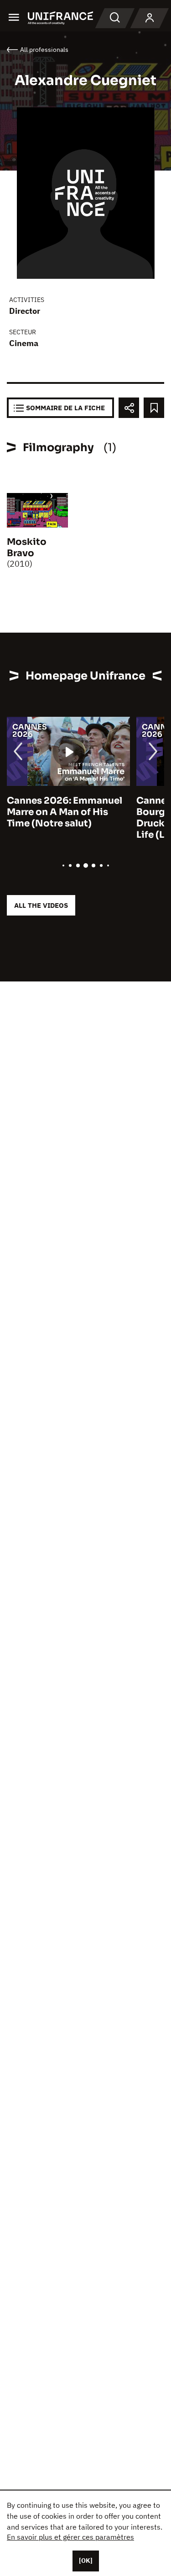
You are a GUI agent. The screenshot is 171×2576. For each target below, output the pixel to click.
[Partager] (129, 408)
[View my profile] (150, 18)
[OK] (86, 2561)
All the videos (41, 905)
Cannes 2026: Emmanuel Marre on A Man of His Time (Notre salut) (65, 812)
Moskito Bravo (27, 548)
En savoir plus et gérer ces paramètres (70, 2537)
